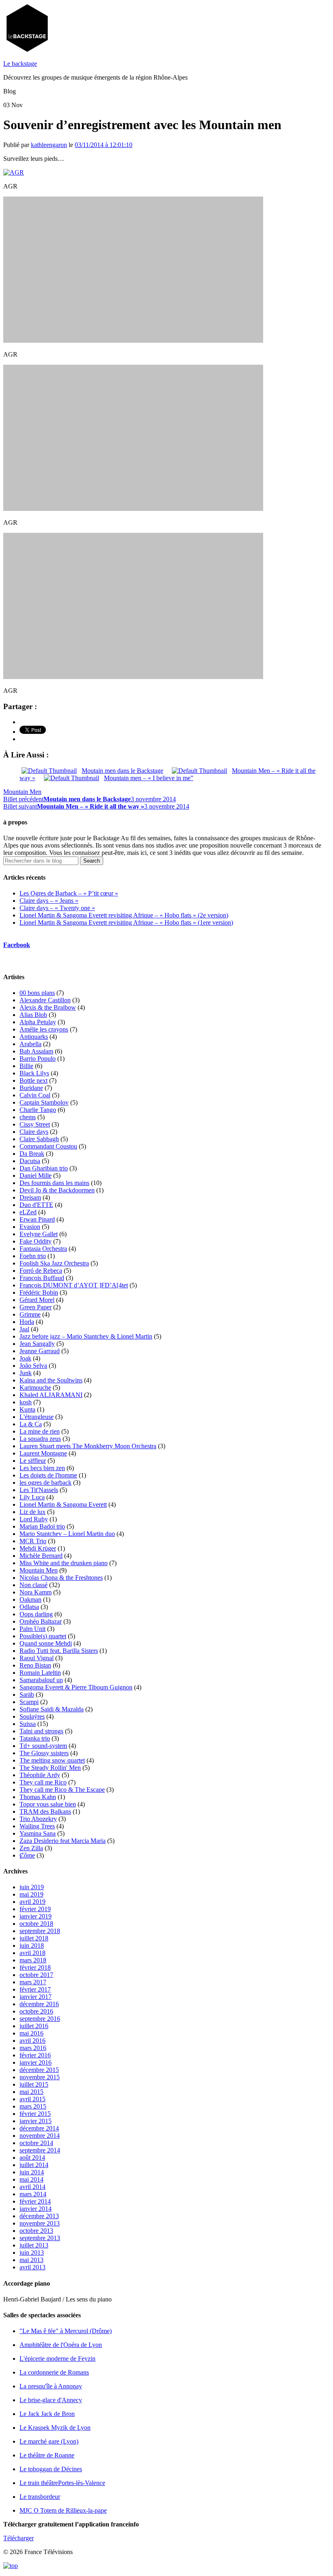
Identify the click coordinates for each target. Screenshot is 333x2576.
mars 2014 (33, 2194)
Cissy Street (35, 1124)
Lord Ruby (34, 1519)
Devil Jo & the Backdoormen (57, 1190)
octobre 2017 (36, 1975)
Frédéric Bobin (39, 1292)
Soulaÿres (32, 1716)
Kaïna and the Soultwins (51, 1380)
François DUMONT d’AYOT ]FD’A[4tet (74, 1285)
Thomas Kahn (38, 1797)
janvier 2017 (36, 1997)
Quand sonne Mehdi (46, 1643)
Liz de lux (32, 1512)
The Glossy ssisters (44, 1753)
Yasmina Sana (38, 1833)
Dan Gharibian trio (44, 1168)
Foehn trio (33, 1256)
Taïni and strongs (41, 1731)
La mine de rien (40, 1431)
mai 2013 (31, 2260)
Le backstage (20, 64)
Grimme (30, 1314)
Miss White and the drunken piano (64, 1563)
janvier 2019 (36, 1916)
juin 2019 (32, 1887)
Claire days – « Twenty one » (57, 908)
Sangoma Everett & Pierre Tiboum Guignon (76, 1687)
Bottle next (34, 1080)
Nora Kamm (36, 1592)
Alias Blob (33, 1015)
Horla (27, 1322)
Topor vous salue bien (48, 1804)
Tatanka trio (35, 1738)
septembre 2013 (40, 2238)
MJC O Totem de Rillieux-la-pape (63, 2510)
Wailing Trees (37, 1826)
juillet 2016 (34, 2026)
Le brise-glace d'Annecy (51, 2400)
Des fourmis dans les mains (54, 1183)
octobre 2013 (36, 2231)
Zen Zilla (31, 1848)
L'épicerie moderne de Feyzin (57, 2359)
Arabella (30, 1044)
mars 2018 (33, 1960)
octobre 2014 (36, 2143)
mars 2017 (33, 1982)
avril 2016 (32, 2041)
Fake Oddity (36, 1241)
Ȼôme (27, 1855)
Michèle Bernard (41, 1556)
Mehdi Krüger (38, 1548)
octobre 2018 (36, 1924)
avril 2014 (32, 2187)
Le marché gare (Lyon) (49, 2441)
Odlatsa (29, 1607)
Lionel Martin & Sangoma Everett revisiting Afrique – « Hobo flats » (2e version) (124, 915)
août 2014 (32, 2157)
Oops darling (36, 1614)
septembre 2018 (40, 1931)
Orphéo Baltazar (41, 1621)
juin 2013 (32, 2253)
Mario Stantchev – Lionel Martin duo (67, 1534)
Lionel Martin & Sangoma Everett (63, 1504)
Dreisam (30, 1197)
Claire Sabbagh (39, 1139)
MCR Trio (33, 1541)
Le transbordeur (40, 2497)
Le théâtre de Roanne (47, 2455)
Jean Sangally (37, 1344)
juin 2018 (32, 1946)
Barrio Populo (38, 1059)
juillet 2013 (34, 2245)
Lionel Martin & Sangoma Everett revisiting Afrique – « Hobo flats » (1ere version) (126, 922)
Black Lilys (34, 1073)
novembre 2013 (40, 2223)
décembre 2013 (39, 2216)
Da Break (32, 1154)
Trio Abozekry (38, 1819)
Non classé (34, 1585)
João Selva (33, 1366)
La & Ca (31, 1424)
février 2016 (35, 2055)
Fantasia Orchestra (43, 1249)
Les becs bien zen (42, 1468)
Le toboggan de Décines (51, 2469)
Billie (26, 1066)
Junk (26, 1373)
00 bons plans (37, 993)
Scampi (29, 1702)
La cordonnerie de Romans (54, 2372)
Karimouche (35, 1387)
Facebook (17, 945)
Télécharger (18, 2538)
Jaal (24, 1329)
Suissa (28, 1724)
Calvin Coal (35, 1095)
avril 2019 (32, 1902)
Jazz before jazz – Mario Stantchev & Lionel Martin (86, 1336)
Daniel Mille (36, 1176)
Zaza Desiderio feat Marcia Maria (63, 1841)
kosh (26, 1402)
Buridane (31, 1088)
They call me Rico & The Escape (62, 1790)
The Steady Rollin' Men (50, 1768)
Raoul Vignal (37, 1658)
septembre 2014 (40, 2150)
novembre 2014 (40, 2136)
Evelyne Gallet (39, 1234)
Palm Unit (32, 1629)
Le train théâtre (62, 2483)
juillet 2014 (34, 2165)
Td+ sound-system (43, 1746)
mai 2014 (31, 2179)
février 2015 (35, 2114)
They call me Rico (43, 1782)
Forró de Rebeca (41, 1271)
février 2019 (35, 1909)
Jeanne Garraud (40, 1351)
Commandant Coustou (48, 1146)
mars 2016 (33, 2048)
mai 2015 (31, 2092)
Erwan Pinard (37, 1219)
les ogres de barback (45, 1483)
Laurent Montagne (43, 1453)
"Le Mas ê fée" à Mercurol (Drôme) (66, 2331)
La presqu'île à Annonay (51, 2386)
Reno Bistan (35, 1665)
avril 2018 (32, 1953)
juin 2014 (32, 2172)
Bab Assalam (36, 1051)
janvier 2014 (36, 2209)
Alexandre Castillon (45, 1000)
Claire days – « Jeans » (49, 901)
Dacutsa (30, 1161)
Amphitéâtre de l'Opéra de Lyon (61, 2345)
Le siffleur (33, 1461)
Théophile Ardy (40, 1775)
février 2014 (35, 2201)
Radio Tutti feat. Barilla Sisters (59, 1651)
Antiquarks (34, 1037)
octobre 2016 (36, 2011)
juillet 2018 (34, 1938)
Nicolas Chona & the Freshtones (61, 1578)
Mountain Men (22, 792)
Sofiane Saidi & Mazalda (52, 1709)
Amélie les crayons (44, 1029)
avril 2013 (32, 2267)
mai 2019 (31, 1894)
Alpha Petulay (38, 1022)
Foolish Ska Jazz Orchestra (54, 1263)
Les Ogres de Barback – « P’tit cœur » (69, 893)
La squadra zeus (40, 1439)
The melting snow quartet (52, 1760)
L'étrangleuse (37, 1417)
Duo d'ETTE (36, 1205)
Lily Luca (32, 1497)
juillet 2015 (34, 2084)
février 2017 (35, 1989)
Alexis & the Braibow (48, 1007)
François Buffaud (42, 1278)
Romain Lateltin (40, 1673)
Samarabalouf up (41, 1680)
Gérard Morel (37, 1300)
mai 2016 (31, 2033)
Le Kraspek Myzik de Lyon (55, 2428)
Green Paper (36, 1307)
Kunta (27, 1409)
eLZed (28, 1212)
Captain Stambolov (44, 1102)
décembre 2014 (39, 2128)
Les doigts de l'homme (48, 1475)
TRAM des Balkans (45, 1811)
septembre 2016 (40, 2019)
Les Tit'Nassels (39, 1490)
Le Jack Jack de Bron (47, 2414)
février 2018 (35, 1967)
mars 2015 (33, 2106)
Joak (25, 1358)
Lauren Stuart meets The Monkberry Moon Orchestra (88, 1446)
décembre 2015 (39, 2070)
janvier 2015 (36, 2121)
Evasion (30, 1227)
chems (28, 1117)
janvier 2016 (36, 2062)
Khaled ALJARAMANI (51, 1395)
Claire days (34, 1132)
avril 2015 (32, 2099)
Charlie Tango (38, 1110)
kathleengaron (49, 145)
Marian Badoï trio (42, 1526)
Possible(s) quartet (43, 1636)
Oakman (30, 1599)
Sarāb (27, 1695)
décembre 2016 (39, 2004)
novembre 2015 (40, 2077)
